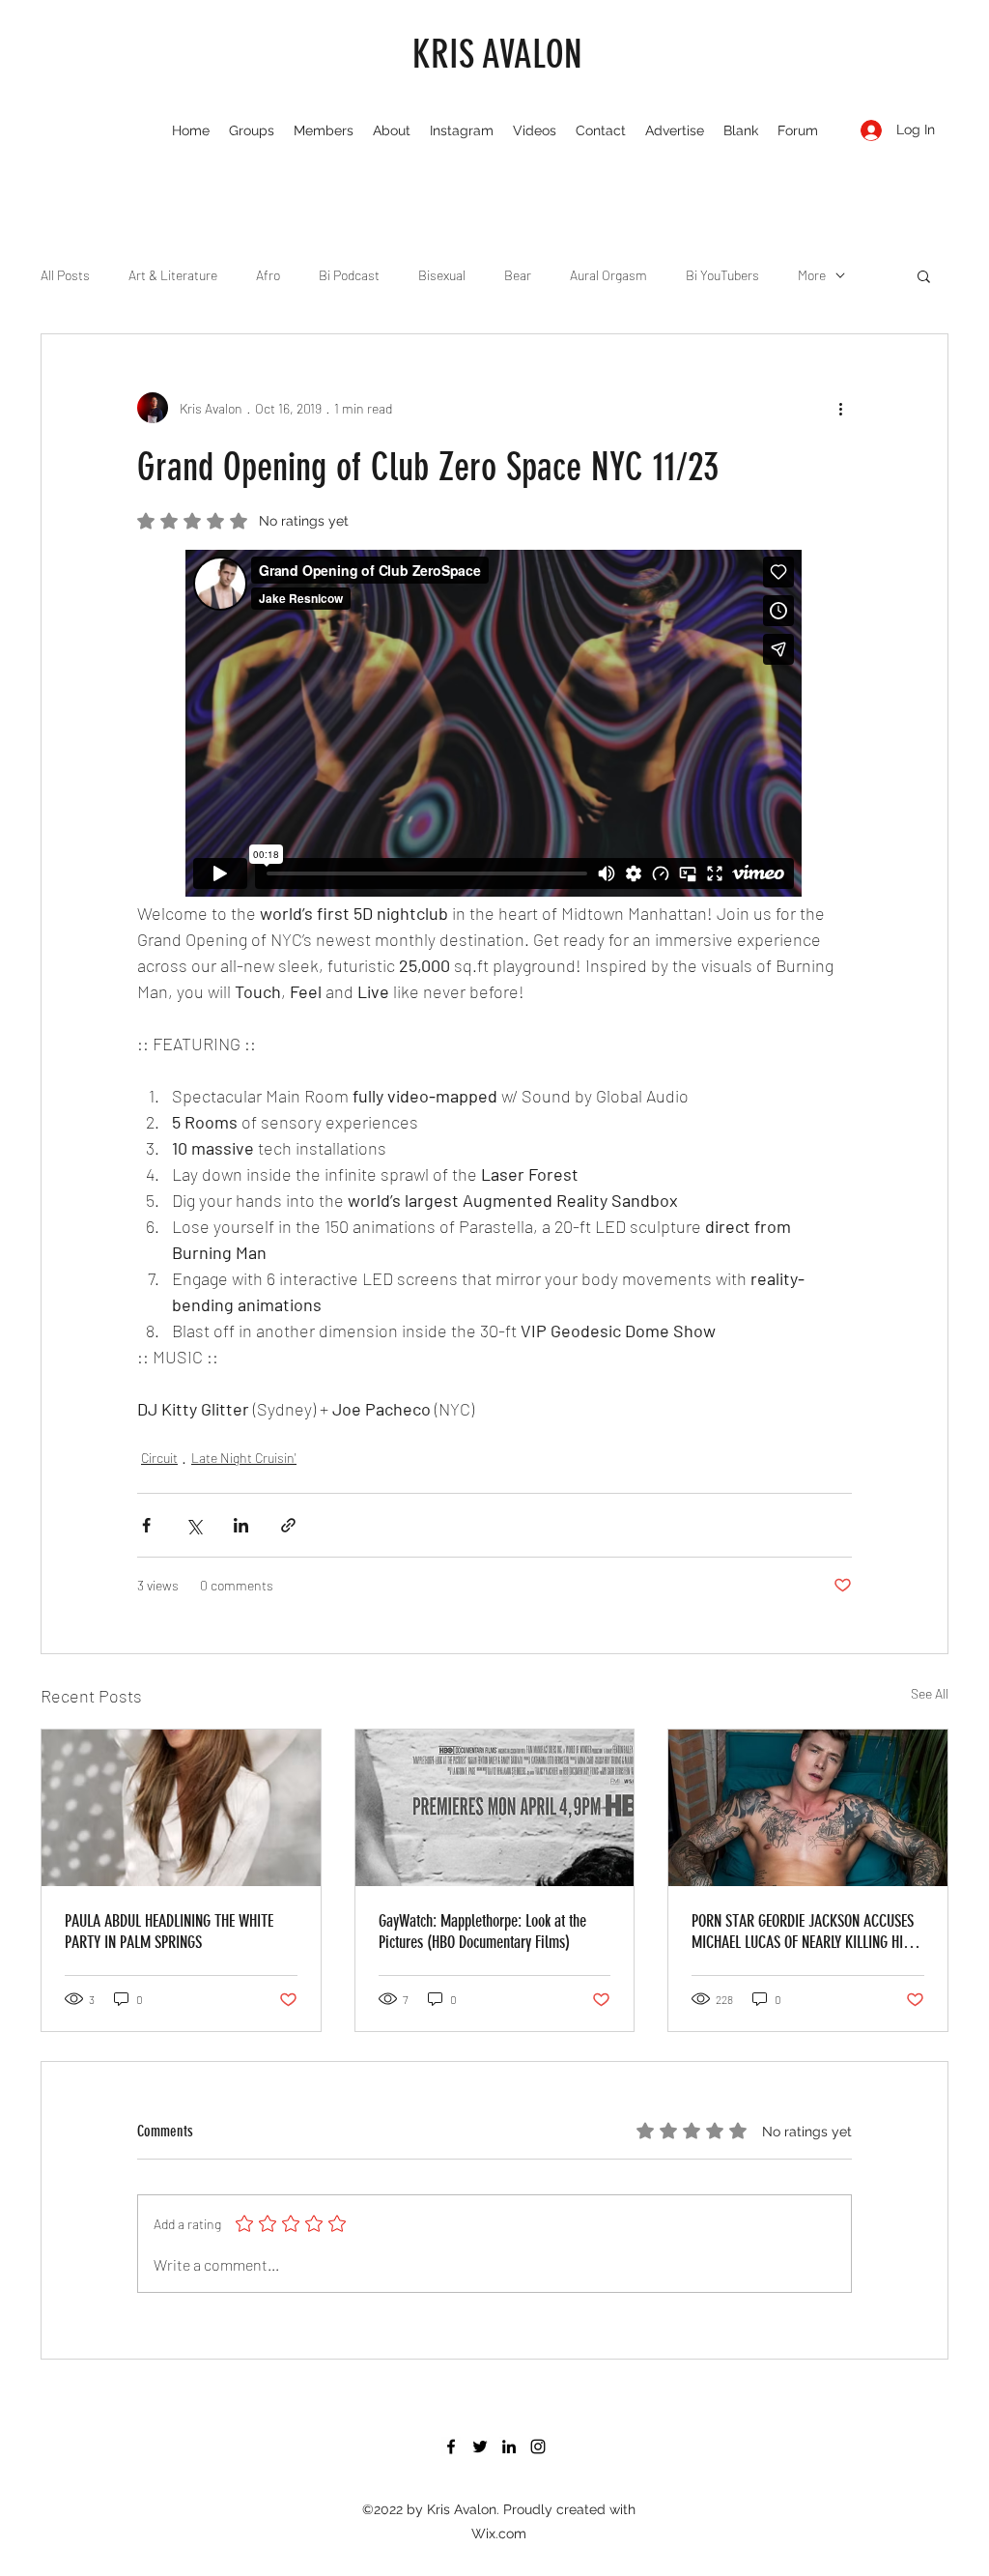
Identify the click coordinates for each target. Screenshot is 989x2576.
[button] (924, 275)
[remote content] (494, 725)
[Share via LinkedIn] (241, 1525)
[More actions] (840, 408)
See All (930, 1693)
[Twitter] (480, 2447)
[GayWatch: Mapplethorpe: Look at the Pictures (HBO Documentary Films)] (495, 1808)
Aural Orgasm (608, 275)
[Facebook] (451, 2447)
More (812, 275)
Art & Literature (173, 275)
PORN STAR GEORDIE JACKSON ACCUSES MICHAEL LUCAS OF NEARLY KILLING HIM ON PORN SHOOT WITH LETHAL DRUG (803, 1932)
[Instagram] (538, 2447)
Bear (518, 275)
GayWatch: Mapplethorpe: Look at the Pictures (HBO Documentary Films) (482, 1932)
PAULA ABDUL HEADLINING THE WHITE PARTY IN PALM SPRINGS (169, 1932)
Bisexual (442, 275)
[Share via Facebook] (146, 1525)
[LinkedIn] (509, 2447)
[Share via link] (288, 1525)
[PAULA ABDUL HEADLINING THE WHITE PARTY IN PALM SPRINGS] (181, 1808)
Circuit (159, 1458)
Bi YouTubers (722, 275)
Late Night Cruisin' (244, 1458)
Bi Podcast (349, 275)
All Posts (65, 275)
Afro (268, 275)
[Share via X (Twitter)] (194, 1525)
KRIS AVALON (497, 55)
